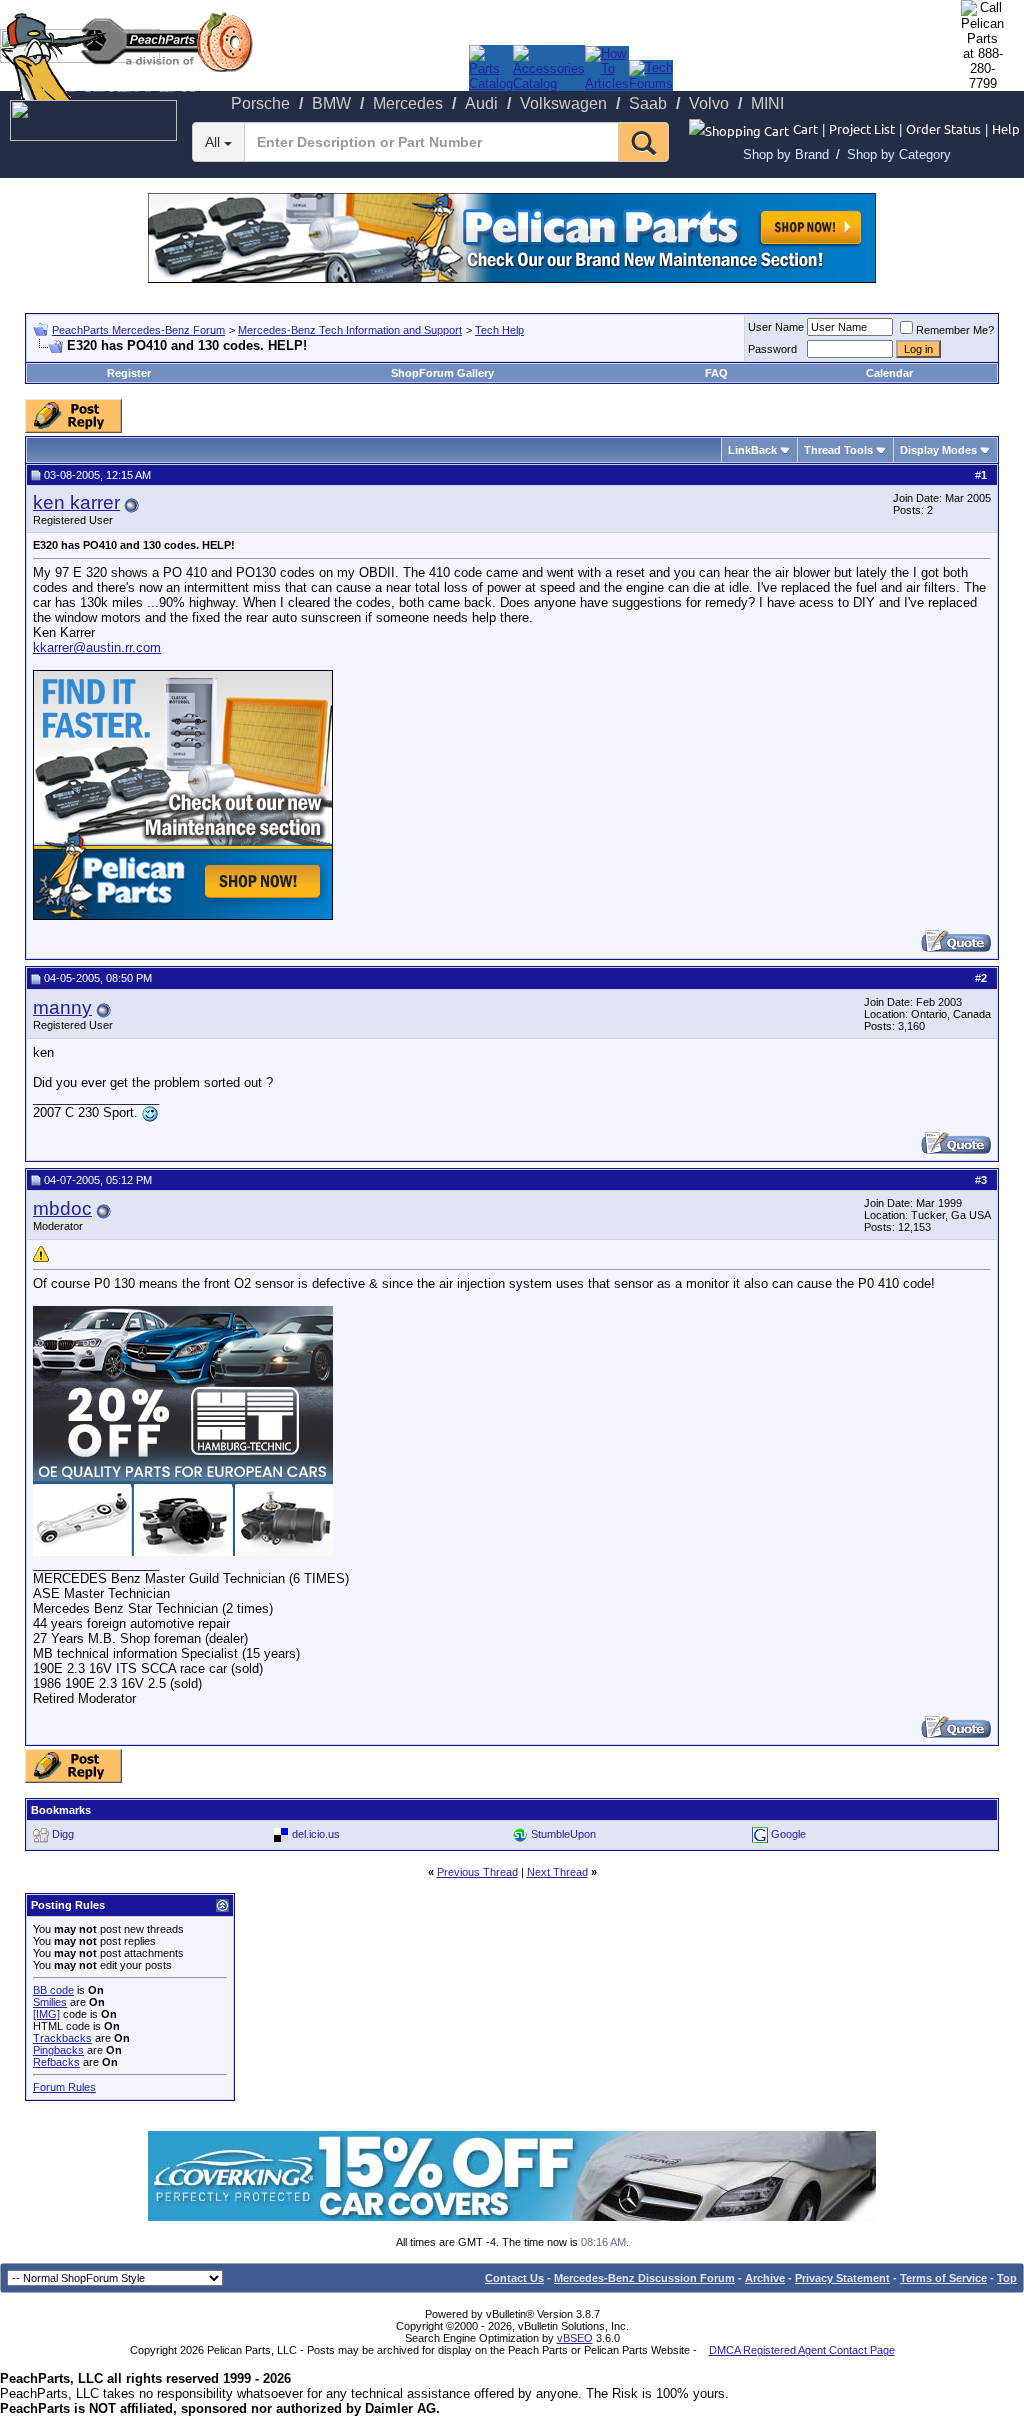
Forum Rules (64, 2087)
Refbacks (56, 2062)
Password (772, 349)
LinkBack (752, 450)
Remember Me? (955, 330)
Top (1007, 2278)
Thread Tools (838, 450)
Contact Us (514, 2278)
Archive (765, 2278)
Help (1006, 128)
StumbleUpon (563, 1834)
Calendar (889, 373)
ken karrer (76, 502)
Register (129, 373)
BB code (53, 1990)
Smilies (50, 2002)
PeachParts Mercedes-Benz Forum (138, 330)
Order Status (943, 128)
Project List (862, 128)
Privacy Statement (842, 2278)
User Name (776, 327)
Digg (63, 1834)
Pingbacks (58, 2050)
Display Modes (938, 450)
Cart (805, 128)
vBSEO (575, 2338)
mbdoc (62, 1208)
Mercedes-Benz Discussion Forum (644, 2278)
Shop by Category (899, 154)
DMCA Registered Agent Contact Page (802, 2350)
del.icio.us (316, 1834)
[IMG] (46, 2014)
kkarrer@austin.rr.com (97, 647)
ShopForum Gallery (442, 373)
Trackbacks (62, 2038)
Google (788, 1834)
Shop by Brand (786, 154)
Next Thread (557, 1872)
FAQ (716, 373)
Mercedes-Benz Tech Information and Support (350, 330)
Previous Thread (477, 1872)
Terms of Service (943, 2278)
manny (62, 1007)
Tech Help (499, 330)
